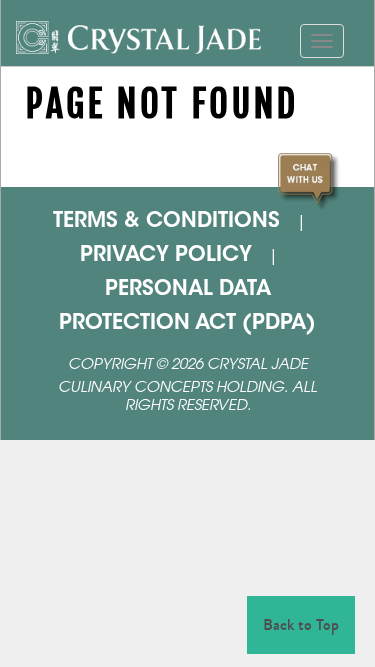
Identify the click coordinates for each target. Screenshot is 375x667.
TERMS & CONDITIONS (166, 222)
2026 (187, 365)
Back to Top (301, 624)
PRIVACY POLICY (166, 256)
